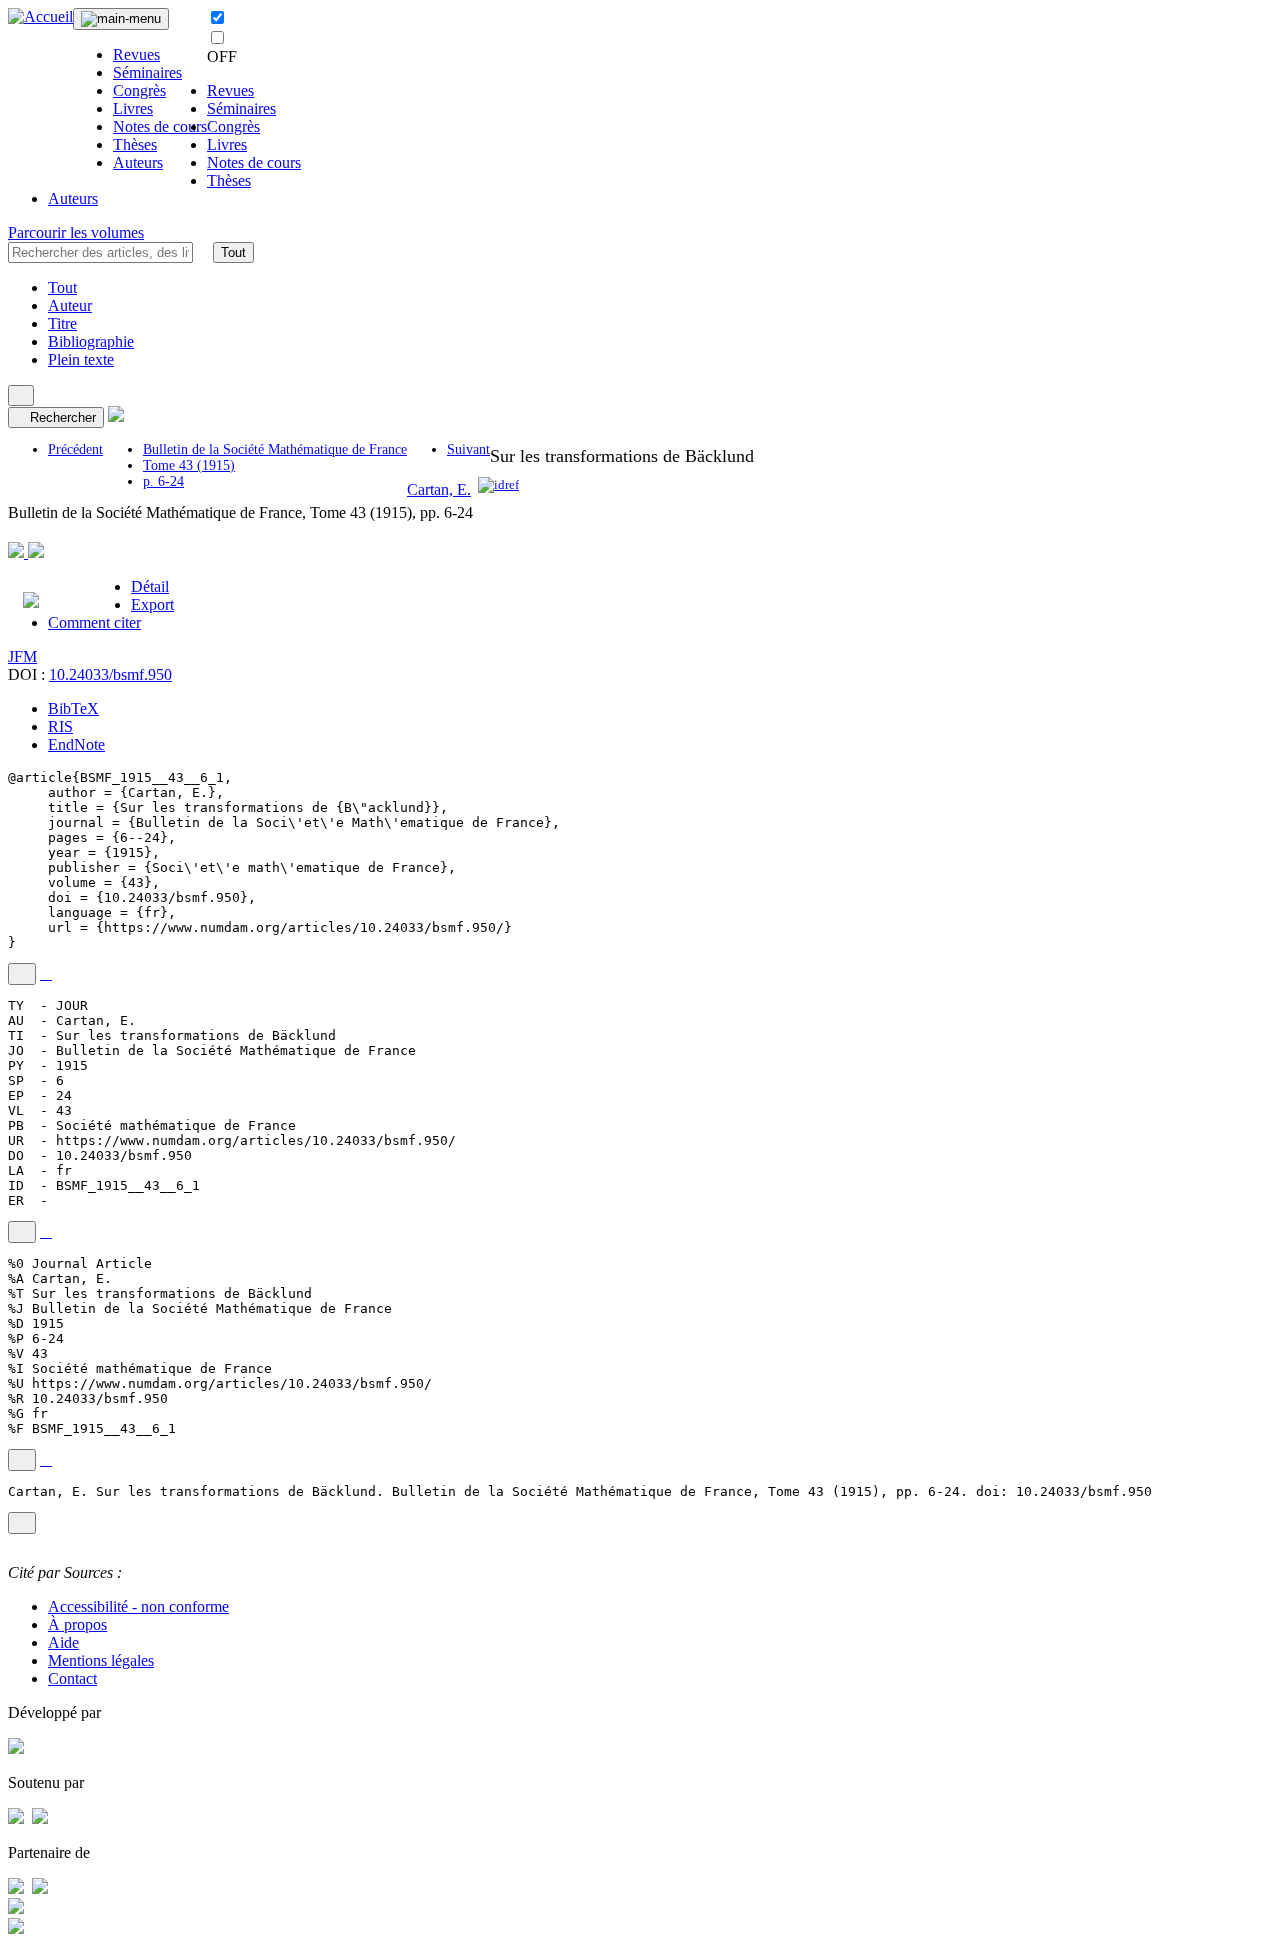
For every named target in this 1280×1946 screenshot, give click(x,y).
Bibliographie (91, 341)
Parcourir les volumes (76, 232)
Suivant (468, 449)
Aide (63, 1642)
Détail (150, 586)
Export (152, 604)
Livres (133, 108)
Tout (233, 252)
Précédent (75, 449)
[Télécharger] (46, 974)
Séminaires (147, 72)
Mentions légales (101, 1660)
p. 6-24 (163, 481)
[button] (203, 252)
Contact (72, 1678)
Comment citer (94, 622)
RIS (60, 726)
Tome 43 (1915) (189, 465)
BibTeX (73, 708)
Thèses (135, 144)
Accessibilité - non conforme (138, 1606)
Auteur (70, 305)
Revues (136, 54)
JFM (22, 656)
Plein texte (81, 359)
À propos (77, 1624)
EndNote (76, 744)
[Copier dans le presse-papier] (22, 974)
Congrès (139, 90)
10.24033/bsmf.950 (110, 674)
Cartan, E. (439, 489)
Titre (62, 323)
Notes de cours (160, 126)
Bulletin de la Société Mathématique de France (275, 449)
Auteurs (138, 162)
